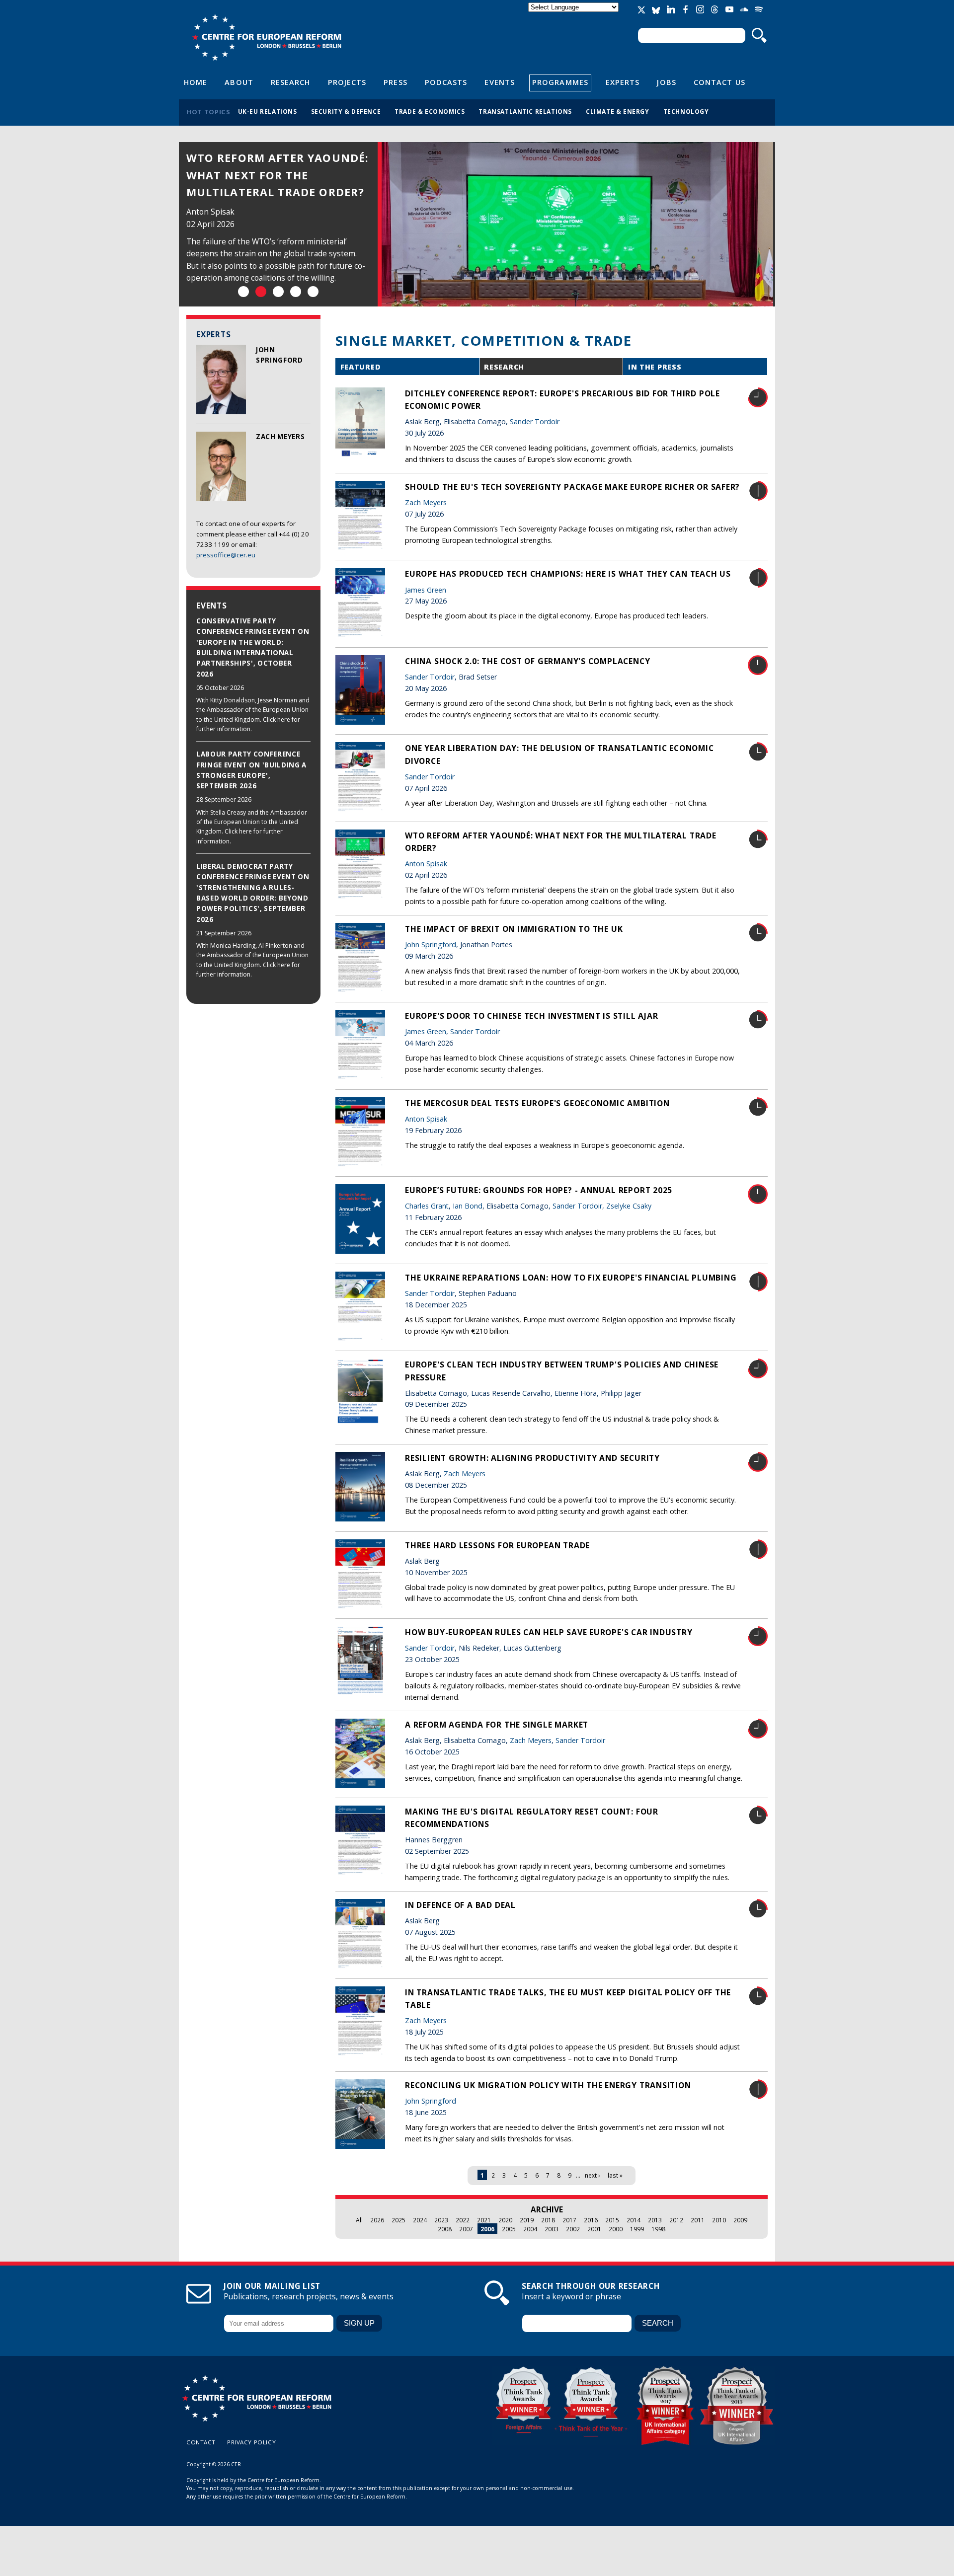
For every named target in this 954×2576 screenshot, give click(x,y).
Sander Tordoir (535, 421)
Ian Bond (468, 1206)
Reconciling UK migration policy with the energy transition (548, 2085)
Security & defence (346, 111)
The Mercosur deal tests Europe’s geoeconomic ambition (267, 175)
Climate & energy (618, 111)
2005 (509, 2229)
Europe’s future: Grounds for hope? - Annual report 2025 (539, 1190)
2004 (530, 2229)
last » (615, 2175)
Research (291, 82)
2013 (655, 2220)
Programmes (560, 82)
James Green (426, 590)
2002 (573, 2229)
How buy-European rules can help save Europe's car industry (549, 1632)
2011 (698, 2220)
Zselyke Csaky (629, 1206)
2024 (420, 2220)
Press (395, 82)
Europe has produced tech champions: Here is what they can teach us (568, 574)
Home (196, 82)
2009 (740, 2220)
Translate (574, 16)
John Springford (431, 945)
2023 (441, 2220)
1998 (658, 2229)
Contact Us (719, 82)
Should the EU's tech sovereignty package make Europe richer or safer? (572, 487)
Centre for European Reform (267, 37)
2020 (505, 2220)
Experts (623, 82)
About (239, 82)
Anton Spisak (210, 212)
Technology (686, 111)
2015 (612, 2220)
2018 (548, 2220)
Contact (201, 2442)
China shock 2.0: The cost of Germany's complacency (527, 661)
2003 (552, 2229)
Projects (347, 82)
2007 (466, 2229)
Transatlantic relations (525, 111)
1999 (637, 2229)
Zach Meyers (280, 437)
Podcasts (446, 82)
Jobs (666, 82)
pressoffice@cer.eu (226, 555)
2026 (377, 2220)
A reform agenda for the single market (497, 1725)
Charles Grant (427, 1206)
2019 (527, 2220)
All (359, 2220)
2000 (616, 2229)
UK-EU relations (268, 111)
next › (593, 2175)
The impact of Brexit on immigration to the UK (514, 929)
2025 (398, 2220)
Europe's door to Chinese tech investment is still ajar (531, 1016)
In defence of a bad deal (460, 1905)
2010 (719, 2220)
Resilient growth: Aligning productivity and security (532, 1458)
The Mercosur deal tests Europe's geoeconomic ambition (537, 1103)
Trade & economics (430, 111)
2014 (634, 2220)
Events (500, 82)
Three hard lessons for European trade (497, 1545)
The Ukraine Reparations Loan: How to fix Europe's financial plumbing (571, 1278)
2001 (594, 2229)
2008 (445, 2229)
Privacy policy (251, 2442)
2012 (676, 2220)
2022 (463, 2220)
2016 (591, 2220)
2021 (484, 2220)
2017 (569, 2220)
